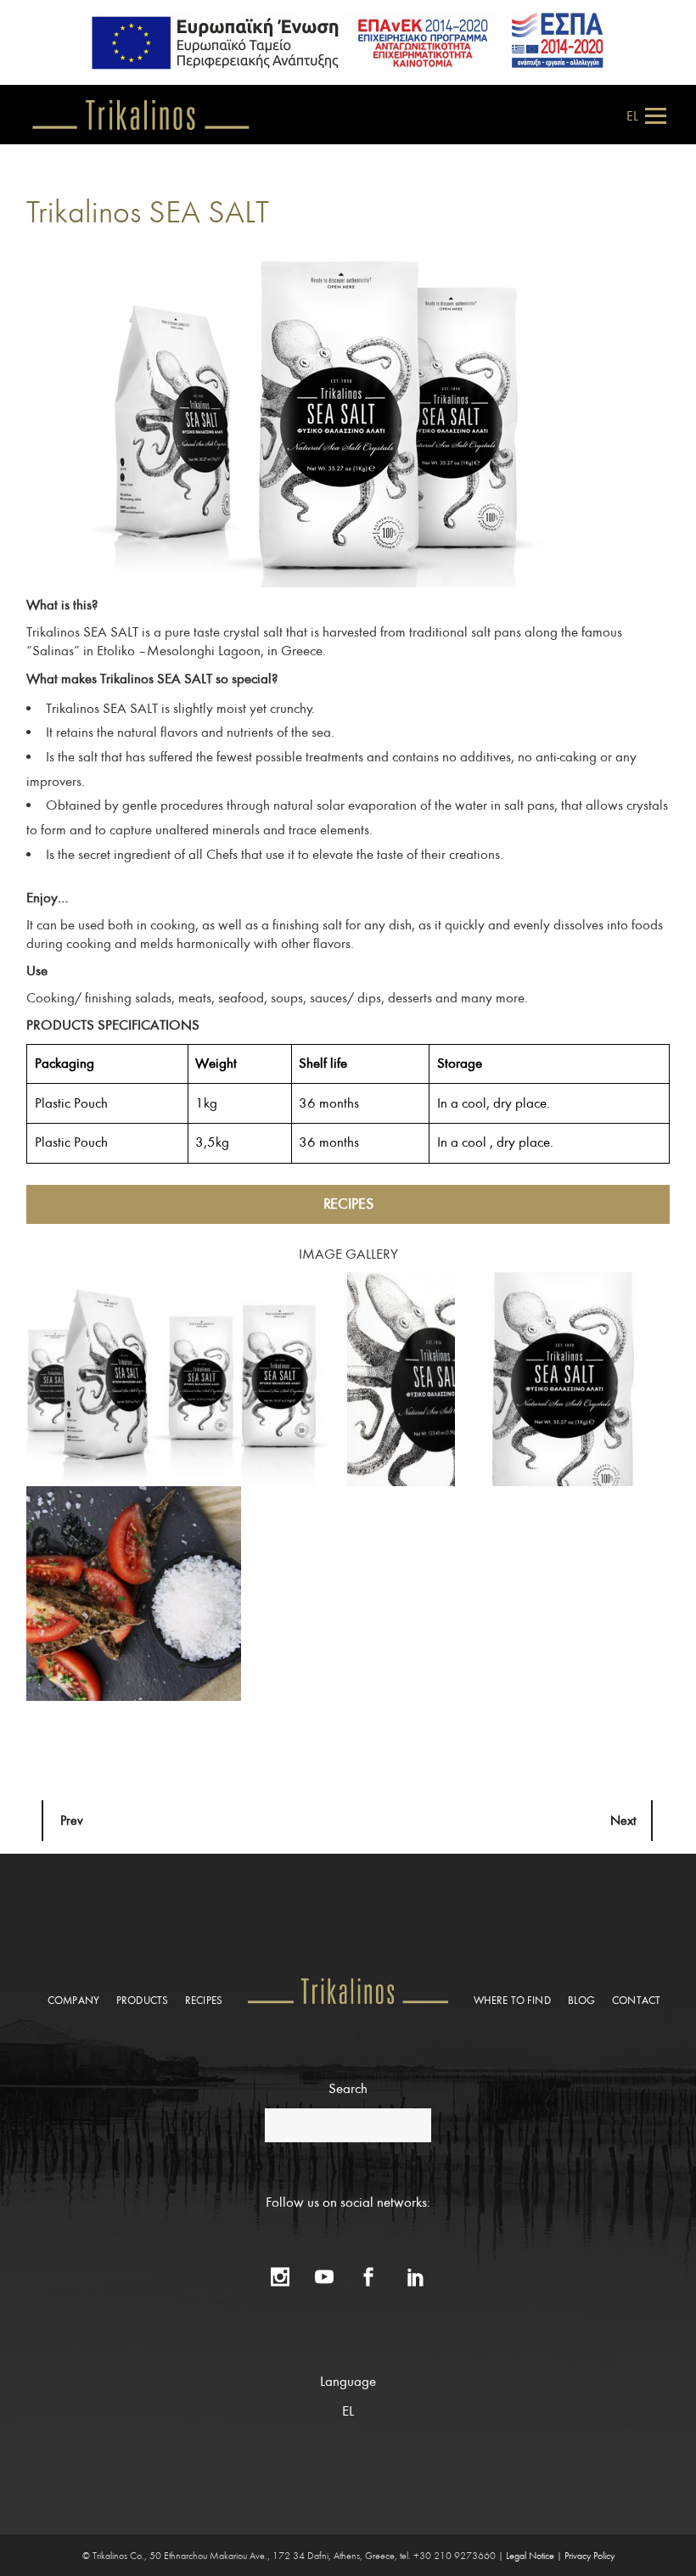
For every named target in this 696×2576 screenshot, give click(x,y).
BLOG (582, 2001)
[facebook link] (368, 2269)
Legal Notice (530, 2556)
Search (348, 2088)
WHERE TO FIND (512, 2001)
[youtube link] (324, 2269)
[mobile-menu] (653, 115)
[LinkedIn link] (416, 2269)
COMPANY (73, 2001)
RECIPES (348, 1204)
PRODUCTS (142, 2001)
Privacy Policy (589, 2556)
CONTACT (636, 2001)
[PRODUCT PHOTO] (134, 1378)
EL (632, 116)
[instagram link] (280, 2269)
